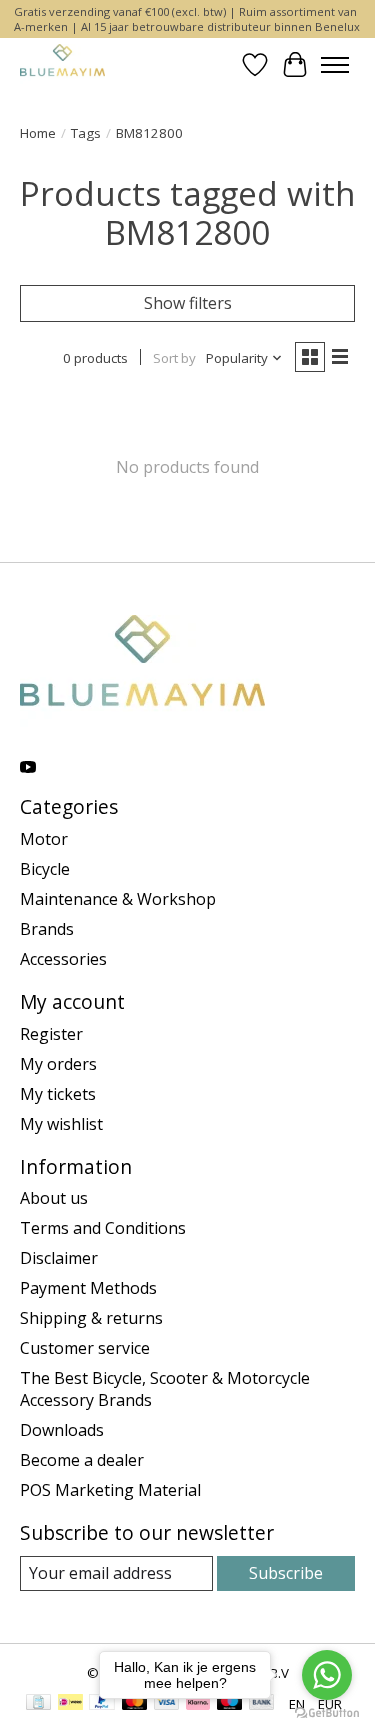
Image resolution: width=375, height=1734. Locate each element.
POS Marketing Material (110, 1490)
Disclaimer (59, 1258)
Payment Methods (88, 1288)
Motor (44, 839)
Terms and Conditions (103, 1228)
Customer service (85, 1348)
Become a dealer (82, 1460)
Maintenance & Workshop (118, 899)
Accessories (63, 959)
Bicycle (45, 869)
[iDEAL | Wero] (70, 1704)
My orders (58, 1064)
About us (54, 1198)
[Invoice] (38, 1704)
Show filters (188, 303)
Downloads (62, 1430)
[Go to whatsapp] (327, 1675)
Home (38, 133)
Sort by (174, 358)
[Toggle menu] (335, 65)
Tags (86, 133)
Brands (47, 929)
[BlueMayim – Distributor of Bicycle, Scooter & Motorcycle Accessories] (62, 64)
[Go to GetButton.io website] (327, 1713)
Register (51, 1034)
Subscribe (286, 1573)
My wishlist (61, 1124)
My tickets (58, 1094)
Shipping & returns (91, 1318)
